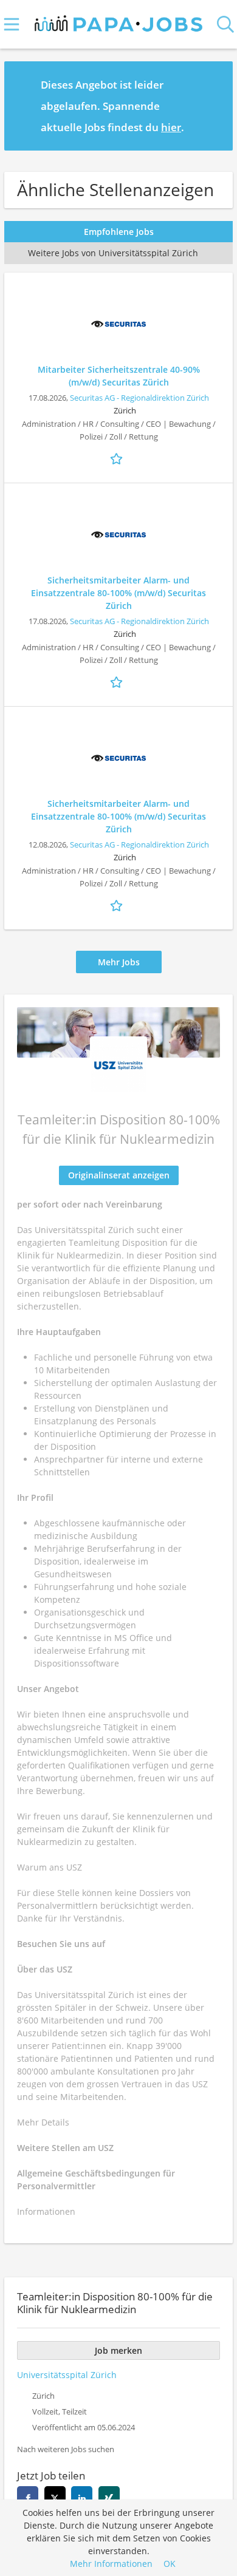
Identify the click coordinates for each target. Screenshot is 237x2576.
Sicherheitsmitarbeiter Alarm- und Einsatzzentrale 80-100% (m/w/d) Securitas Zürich (118, 593)
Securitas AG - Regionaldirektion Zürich (139, 398)
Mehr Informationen (111, 2564)
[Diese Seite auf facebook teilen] (28, 2497)
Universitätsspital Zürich (67, 2375)
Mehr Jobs (119, 962)
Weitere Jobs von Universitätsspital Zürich (113, 253)
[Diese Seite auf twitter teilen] (55, 2497)
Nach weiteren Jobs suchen (66, 2449)
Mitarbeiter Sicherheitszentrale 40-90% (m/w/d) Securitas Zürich (119, 376)
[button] (214, 106)
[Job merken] (118, 458)
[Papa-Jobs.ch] (119, 21)
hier (171, 127)
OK (170, 2564)
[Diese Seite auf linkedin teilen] (82, 2497)
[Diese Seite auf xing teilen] (109, 2497)
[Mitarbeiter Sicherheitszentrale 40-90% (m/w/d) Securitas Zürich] (118, 324)
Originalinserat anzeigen (119, 1175)
